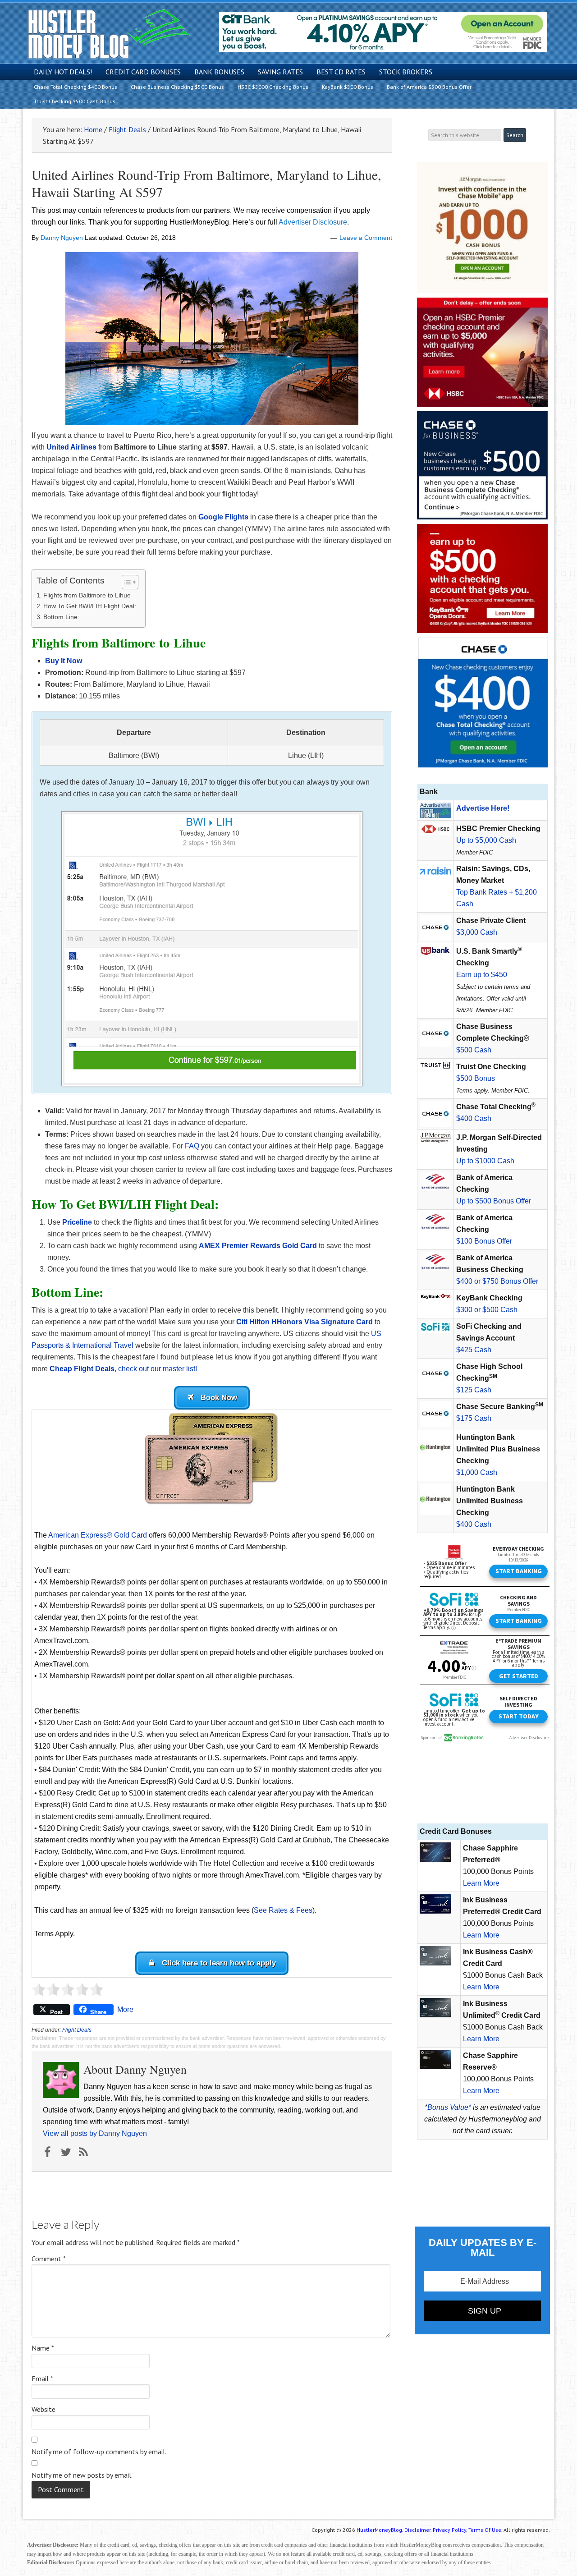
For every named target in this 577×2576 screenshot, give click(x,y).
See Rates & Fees (283, 1910)
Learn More (481, 1883)
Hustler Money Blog (109, 34)
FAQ (192, 1146)
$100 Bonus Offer (484, 1241)
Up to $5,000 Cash (486, 840)
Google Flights (223, 517)
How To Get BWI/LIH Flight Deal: (90, 606)
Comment (49, 2259)
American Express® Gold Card (98, 1535)
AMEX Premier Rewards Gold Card (258, 1246)
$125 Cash (474, 1390)
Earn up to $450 (482, 975)
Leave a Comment (366, 238)
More (125, 2009)
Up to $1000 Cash (485, 1161)
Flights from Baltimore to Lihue (87, 595)
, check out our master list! (123, 1369)
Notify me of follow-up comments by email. (99, 2452)
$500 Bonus (476, 1078)
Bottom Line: (61, 617)
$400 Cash (474, 1118)
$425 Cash (474, 1350)
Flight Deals (77, 2030)
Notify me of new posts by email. (82, 2475)
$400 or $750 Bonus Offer (497, 1281)
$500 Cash (474, 1050)
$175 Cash (474, 1418)
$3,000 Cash (477, 932)
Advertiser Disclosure (313, 222)
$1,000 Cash (477, 1472)
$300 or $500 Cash (487, 1310)
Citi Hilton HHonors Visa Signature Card (305, 1322)
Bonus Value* (449, 2107)
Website (44, 2409)
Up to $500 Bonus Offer (494, 1201)
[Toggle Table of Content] (126, 582)
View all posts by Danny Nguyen (95, 2133)
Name (43, 2348)
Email (42, 2379)
